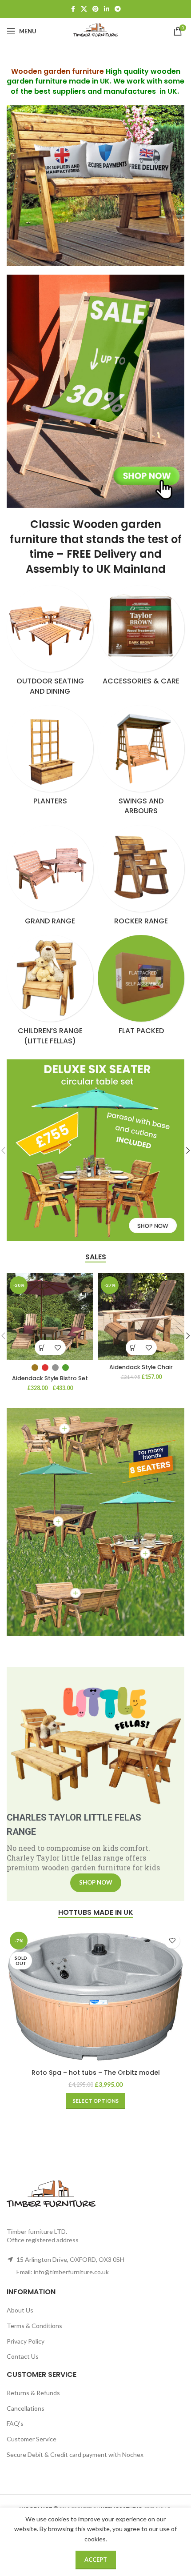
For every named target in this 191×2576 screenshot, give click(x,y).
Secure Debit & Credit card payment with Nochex (75, 2454)
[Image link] (95, 390)
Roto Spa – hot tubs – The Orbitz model (96, 2073)
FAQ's (15, 2423)
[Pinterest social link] (95, 9)
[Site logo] (95, 30)
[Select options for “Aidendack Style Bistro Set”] (42, 1348)
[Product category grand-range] (50, 878)
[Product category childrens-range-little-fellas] (50, 993)
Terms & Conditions (34, 2326)
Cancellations (26, 2408)
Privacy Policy (26, 2341)
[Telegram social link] (118, 9)
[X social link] (84, 9)
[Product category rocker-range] (141, 878)
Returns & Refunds (33, 2393)
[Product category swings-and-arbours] (141, 763)
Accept (96, 2560)
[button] (133, 1348)
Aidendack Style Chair (141, 1367)
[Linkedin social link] (107, 9)
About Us (20, 2310)
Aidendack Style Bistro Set (50, 1378)
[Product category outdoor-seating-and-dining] (50, 643)
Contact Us (23, 2356)
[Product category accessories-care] (141, 638)
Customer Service (32, 2439)
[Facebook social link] (73, 9)
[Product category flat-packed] (141, 988)
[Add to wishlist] (58, 1348)
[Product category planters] (50, 758)
